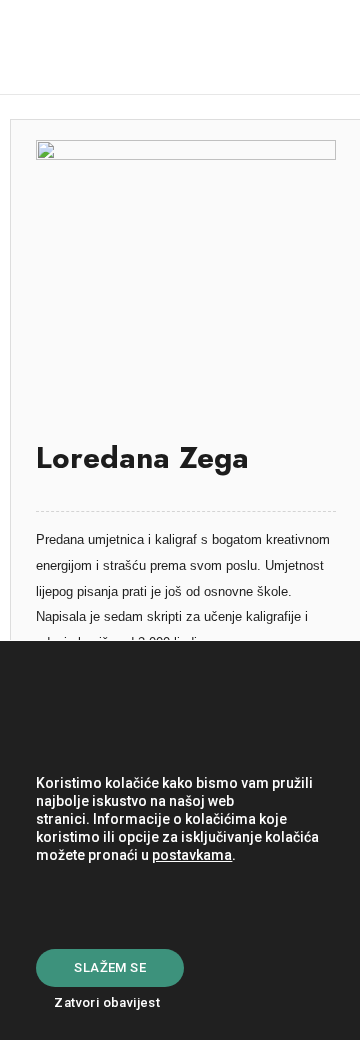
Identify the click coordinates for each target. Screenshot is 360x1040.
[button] (310, 47)
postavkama (192, 855)
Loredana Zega (142, 457)
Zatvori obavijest (107, 1002)
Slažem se (110, 967)
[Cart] (237, 47)
